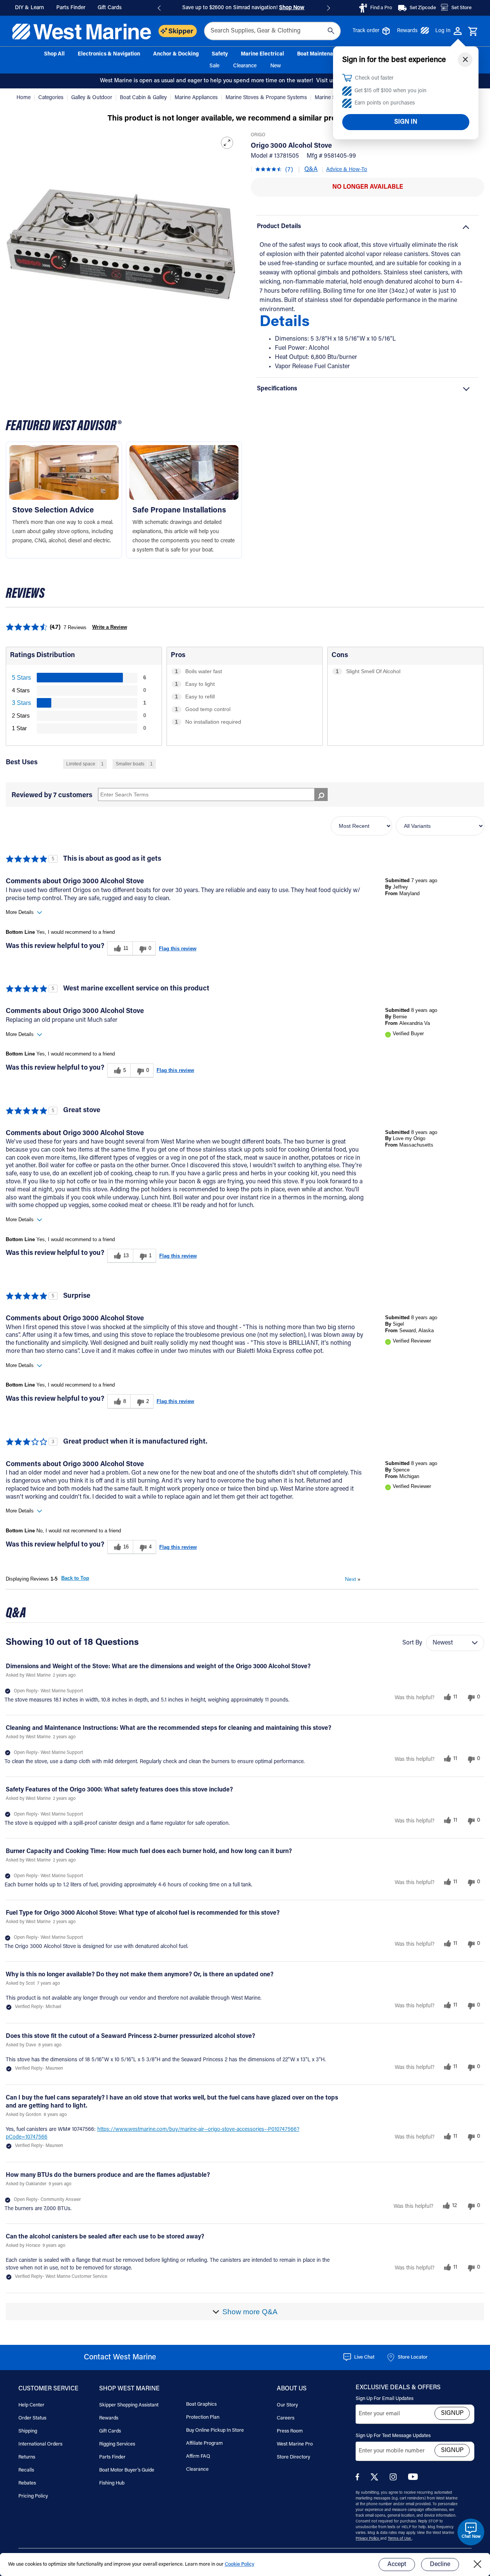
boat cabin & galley (144, 98)
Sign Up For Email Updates (385, 2399)
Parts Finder (112, 2457)
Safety (220, 54)
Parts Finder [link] (71, 8)
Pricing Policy (33, 2496)
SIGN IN (406, 122)
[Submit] (331, 31)
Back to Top (75, 1578)
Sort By (412, 1643)
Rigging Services (117, 2444)
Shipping (28, 2431)
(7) (289, 170)
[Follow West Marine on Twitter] (376, 2479)
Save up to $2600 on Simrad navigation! (243, 8)
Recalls (26, 2470)
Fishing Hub (112, 2483)
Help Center (31, 2405)
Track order (366, 31)
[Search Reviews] (321, 794)
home (24, 98)
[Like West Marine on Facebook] (359, 2479)
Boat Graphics (201, 2404)
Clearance (197, 2469)
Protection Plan (203, 2417)
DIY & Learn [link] (29, 8)
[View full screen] (227, 143)
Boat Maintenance (320, 54)
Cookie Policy (239, 2564)
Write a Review (110, 627)
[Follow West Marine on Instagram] (395, 2479)
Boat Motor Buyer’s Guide (127, 2470)
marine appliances (197, 98)
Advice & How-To (347, 170)
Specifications (277, 389)
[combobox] (272, 31)
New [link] (276, 66)
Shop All (54, 54)
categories (52, 98)
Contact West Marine (120, 2357)
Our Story (287, 2405)
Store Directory (293, 2457)
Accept (397, 2565)
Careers (286, 2418)
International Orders (40, 2444)
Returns (27, 2457)
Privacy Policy (368, 2539)
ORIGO (258, 135)
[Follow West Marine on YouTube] (413, 2479)
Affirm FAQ (198, 2456)
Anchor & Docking (176, 54)
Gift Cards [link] (110, 8)
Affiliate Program (204, 2443)
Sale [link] (214, 66)
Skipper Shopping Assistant (129, 2405)
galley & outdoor (92, 98)
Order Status (32, 2418)
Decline (440, 2565)
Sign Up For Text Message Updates (393, 2436)
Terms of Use (400, 2539)
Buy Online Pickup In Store (215, 2430)
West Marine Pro (295, 2444)
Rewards (407, 31)
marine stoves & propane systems (267, 98)
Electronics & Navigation (109, 54)
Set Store (461, 8)
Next (353, 1579)
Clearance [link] (245, 66)
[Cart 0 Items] (473, 32)
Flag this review (178, 949)
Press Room (290, 2431)
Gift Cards (110, 2431)
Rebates (27, 2483)
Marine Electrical (262, 54)
